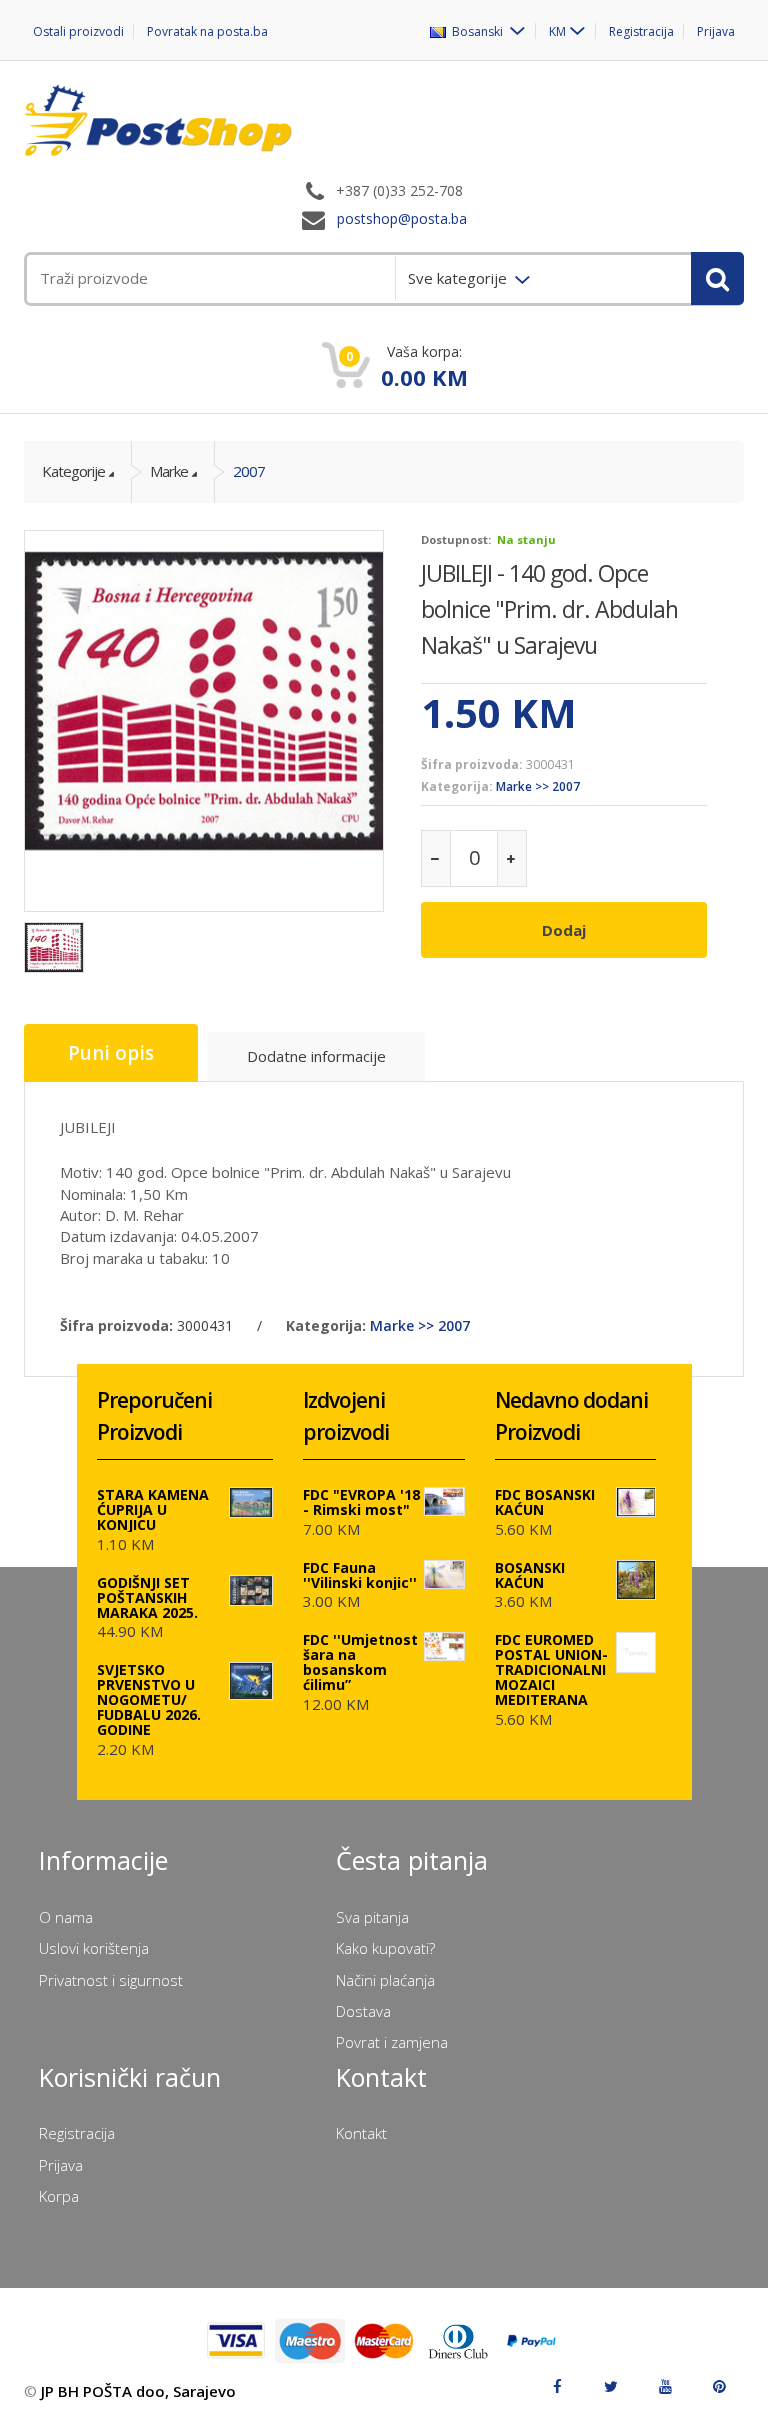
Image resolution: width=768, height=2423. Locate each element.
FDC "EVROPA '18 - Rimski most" (361, 1502)
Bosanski (476, 31)
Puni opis (111, 1053)
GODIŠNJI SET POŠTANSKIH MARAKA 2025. (147, 1597)
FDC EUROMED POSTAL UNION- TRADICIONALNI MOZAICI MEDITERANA (551, 1669)
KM (557, 31)
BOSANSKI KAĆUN (530, 1575)
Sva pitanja (372, 1917)
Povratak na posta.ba (207, 31)
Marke (169, 471)
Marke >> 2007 (538, 786)
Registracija (641, 31)
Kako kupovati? (385, 1948)
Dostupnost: (456, 539)
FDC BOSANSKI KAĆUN (545, 1502)
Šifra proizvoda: (472, 764)
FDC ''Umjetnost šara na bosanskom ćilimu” (360, 1662)
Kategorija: (457, 786)
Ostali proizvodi (78, 31)
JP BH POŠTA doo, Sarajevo (138, 2391)
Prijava (716, 31)
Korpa (59, 2196)
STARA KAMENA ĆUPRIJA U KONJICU (153, 1509)
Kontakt (361, 2133)
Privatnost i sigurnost (111, 1980)
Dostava (363, 2011)
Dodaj (564, 930)
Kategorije (73, 471)
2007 (249, 471)
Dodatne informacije (316, 1056)
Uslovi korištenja (94, 1948)
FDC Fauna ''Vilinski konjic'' (360, 1575)
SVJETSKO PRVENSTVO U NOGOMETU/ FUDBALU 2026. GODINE (149, 1699)
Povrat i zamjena (392, 2042)
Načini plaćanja (385, 1980)
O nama (66, 1917)
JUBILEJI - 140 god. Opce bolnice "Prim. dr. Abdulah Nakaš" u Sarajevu (549, 609)
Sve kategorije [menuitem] (459, 278)
